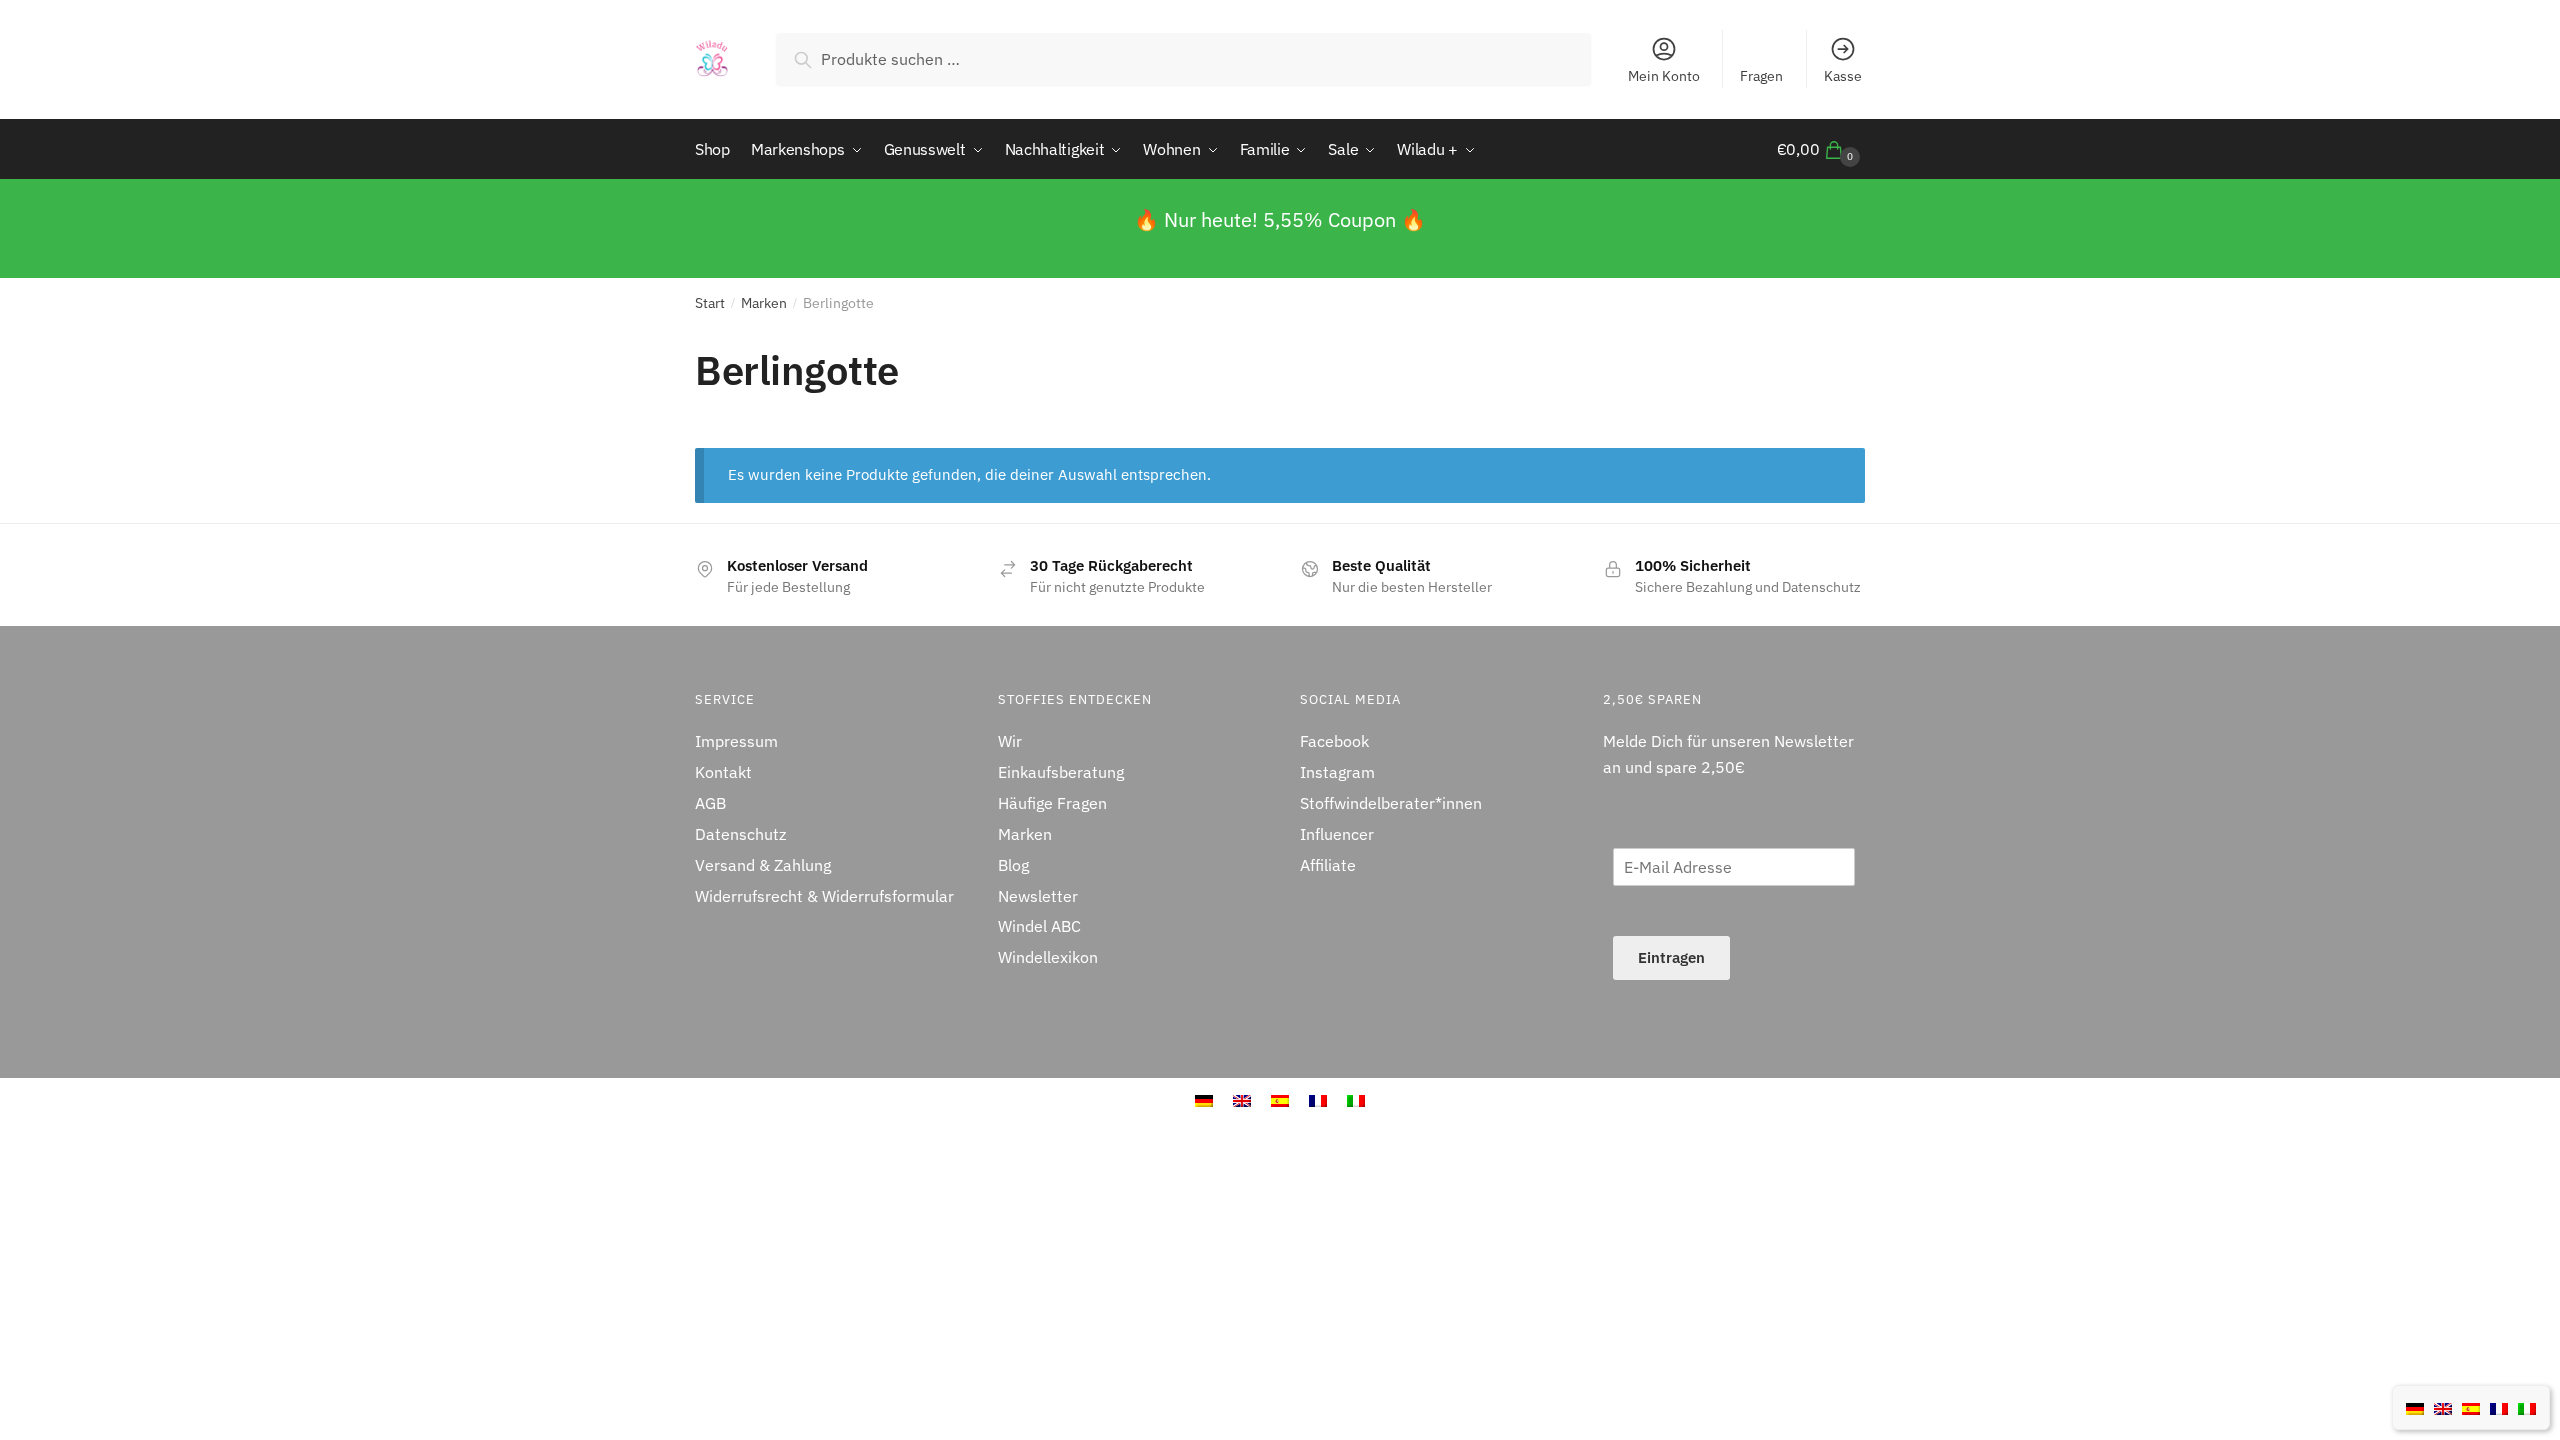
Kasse (1843, 76)
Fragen (1761, 76)
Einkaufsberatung (1061, 772)
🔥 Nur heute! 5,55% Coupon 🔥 (1280, 219)
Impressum (736, 741)
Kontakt (723, 772)
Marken (764, 303)
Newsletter (1038, 896)
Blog (1013, 865)
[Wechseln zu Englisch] (2443, 1407)
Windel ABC (1039, 926)
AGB (710, 803)
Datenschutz (740, 834)
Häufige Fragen (1052, 803)
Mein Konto (1664, 76)
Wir (1010, 741)
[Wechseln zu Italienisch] (2527, 1407)
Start (710, 303)
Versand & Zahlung (763, 865)
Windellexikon (1048, 957)
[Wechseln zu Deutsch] (2415, 1407)
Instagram (1337, 772)
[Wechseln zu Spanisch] (2471, 1407)
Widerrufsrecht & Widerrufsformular (824, 896)
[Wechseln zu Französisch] (2499, 1407)
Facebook (1334, 741)
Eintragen (1671, 957)
